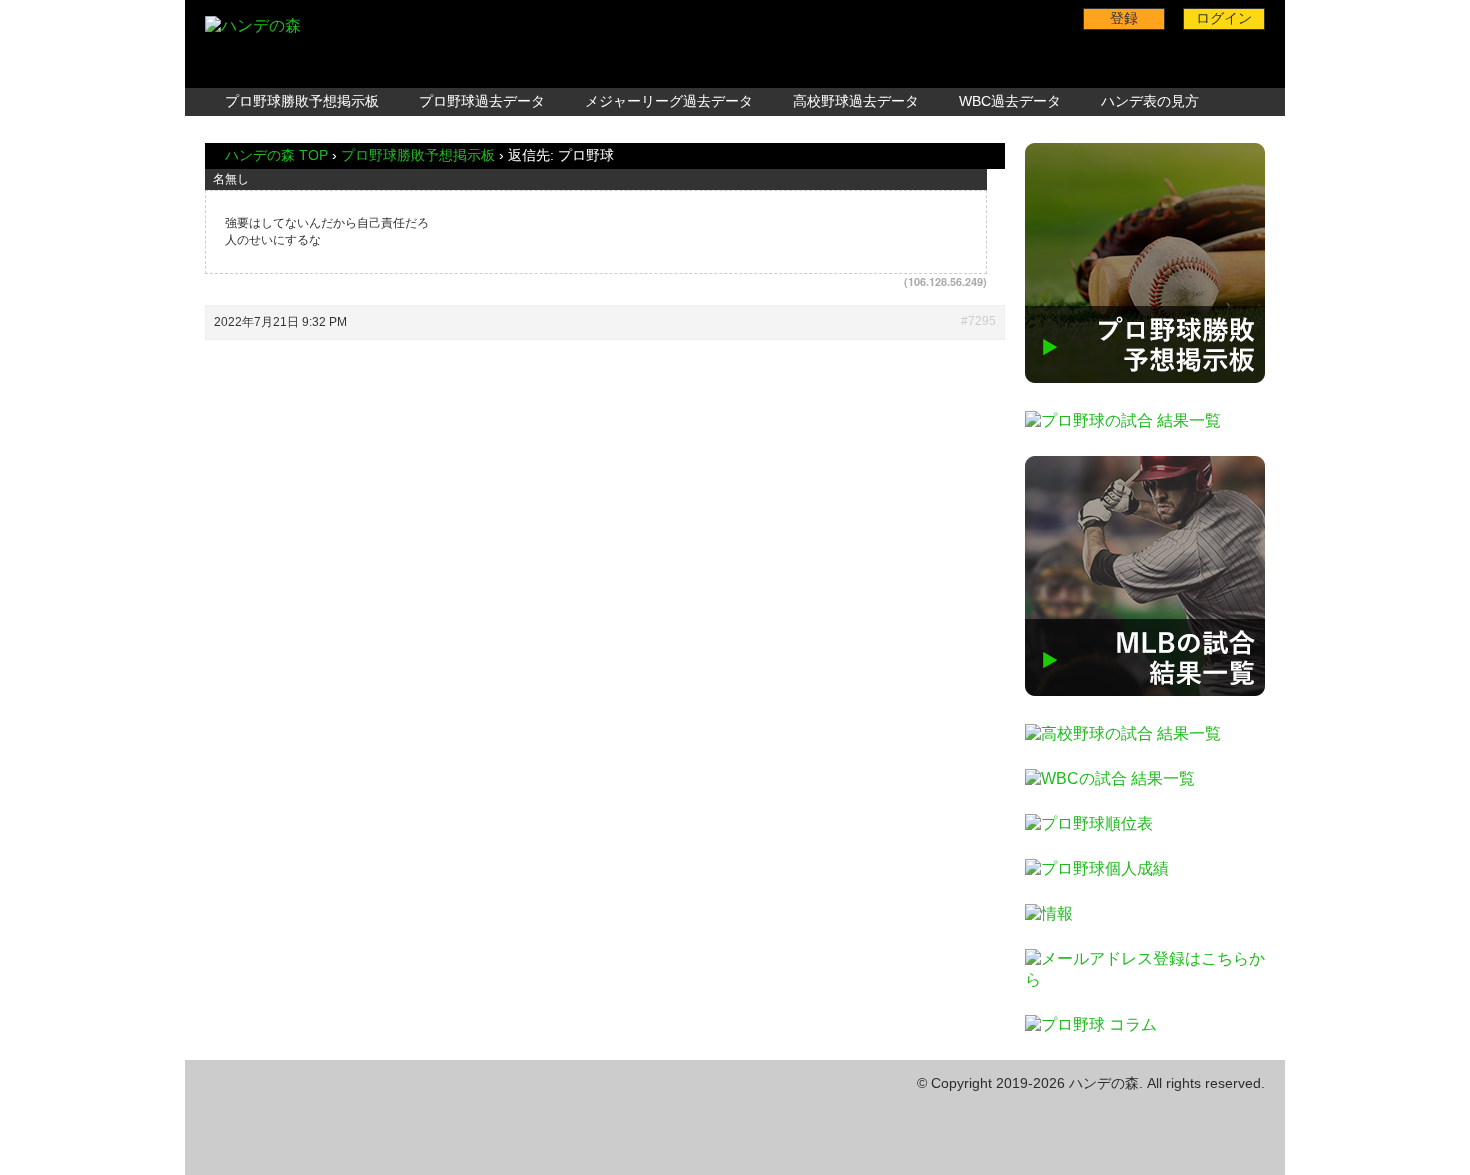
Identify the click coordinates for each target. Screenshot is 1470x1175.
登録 (1124, 18)
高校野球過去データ (856, 101)
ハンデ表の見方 (1150, 101)
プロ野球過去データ (482, 101)
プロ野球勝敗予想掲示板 (302, 101)
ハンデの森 (1104, 1083)
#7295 (978, 321)
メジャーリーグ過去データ (669, 101)
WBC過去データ (1010, 101)
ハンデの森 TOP (276, 155)
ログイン (1224, 18)
